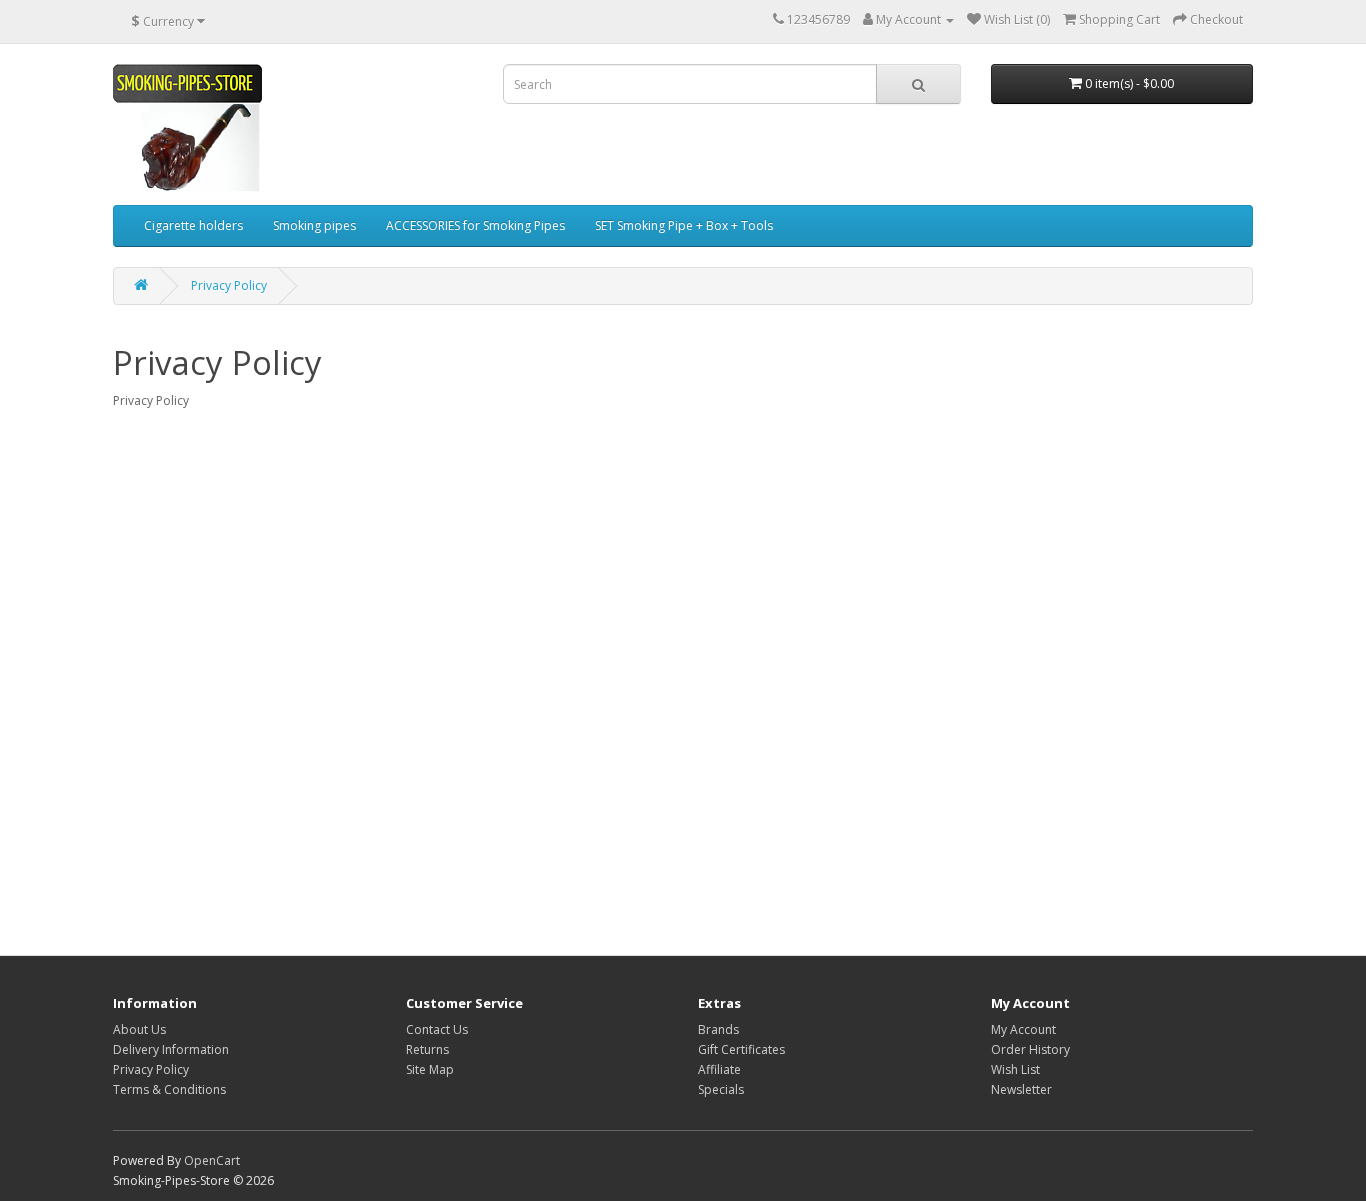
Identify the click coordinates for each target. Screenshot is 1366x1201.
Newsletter (1021, 1089)
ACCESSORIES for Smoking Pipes (475, 225)
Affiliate (719, 1069)
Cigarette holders (193, 225)
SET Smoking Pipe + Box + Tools (684, 225)
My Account (1023, 1029)
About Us (139, 1029)
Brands (718, 1029)
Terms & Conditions (169, 1089)
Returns (427, 1049)
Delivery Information (171, 1049)
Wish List (1015, 1069)
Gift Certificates (741, 1049)
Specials (721, 1089)
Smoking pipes (314, 225)
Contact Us (437, 1029)
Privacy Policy (229, 285)
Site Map (430, 1069)
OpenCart (212, 1160)
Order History (1030, 1049)
